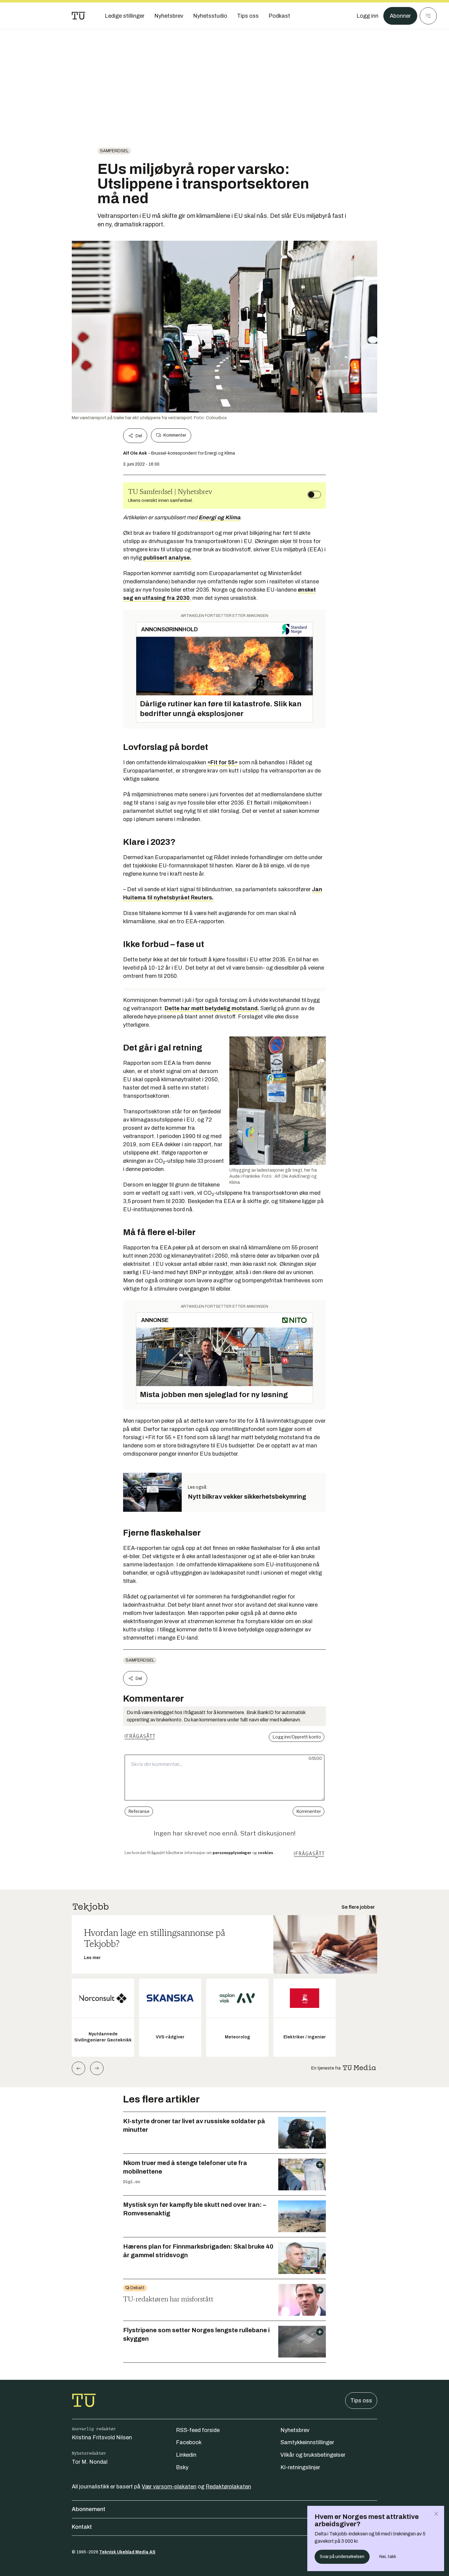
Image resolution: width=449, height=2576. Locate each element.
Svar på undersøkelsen (342, 2557)
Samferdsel (114, 151)
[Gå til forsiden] (78, 16)
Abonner (400, 16)
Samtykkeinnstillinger (307, 2442)
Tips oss (361, 2401)
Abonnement (89, 2509)
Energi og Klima (219, 517)
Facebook (189, 2442)
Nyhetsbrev (295, 2430)
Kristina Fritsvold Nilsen (102, 2437)
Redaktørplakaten (228, 2487)
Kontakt (82, 2527)
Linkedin (186, 2455)
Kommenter (175, 435)
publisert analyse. (167, 558)
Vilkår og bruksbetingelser (313, 2455)
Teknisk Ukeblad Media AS (127, 2552)
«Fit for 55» (223, 762)
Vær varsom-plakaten (169, 2487)
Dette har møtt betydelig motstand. (212, 1008)
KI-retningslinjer (300, 2467)
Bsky (182, 2467)
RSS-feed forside (198, 2430)
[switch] (314, 495)
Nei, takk (388, 2557)
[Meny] (428, 16)
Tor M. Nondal (90, 2462)
